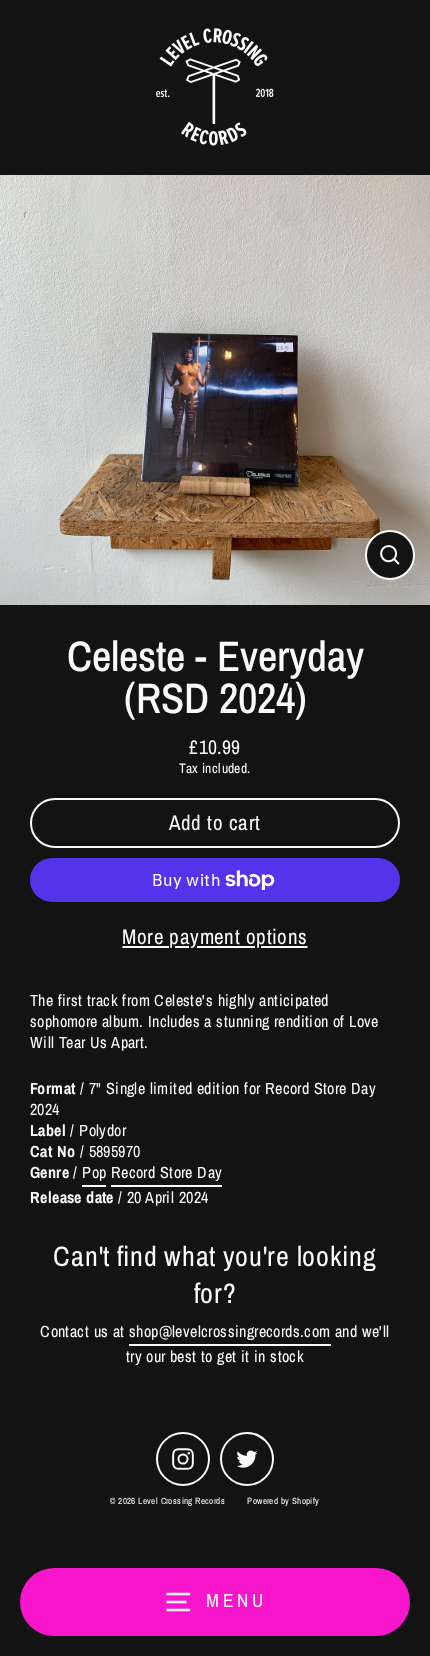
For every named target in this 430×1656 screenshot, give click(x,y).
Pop (94, 1172)
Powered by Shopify (283, 1501)
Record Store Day (166, 1172)
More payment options (214, 936)
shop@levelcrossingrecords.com (230, 1331)
